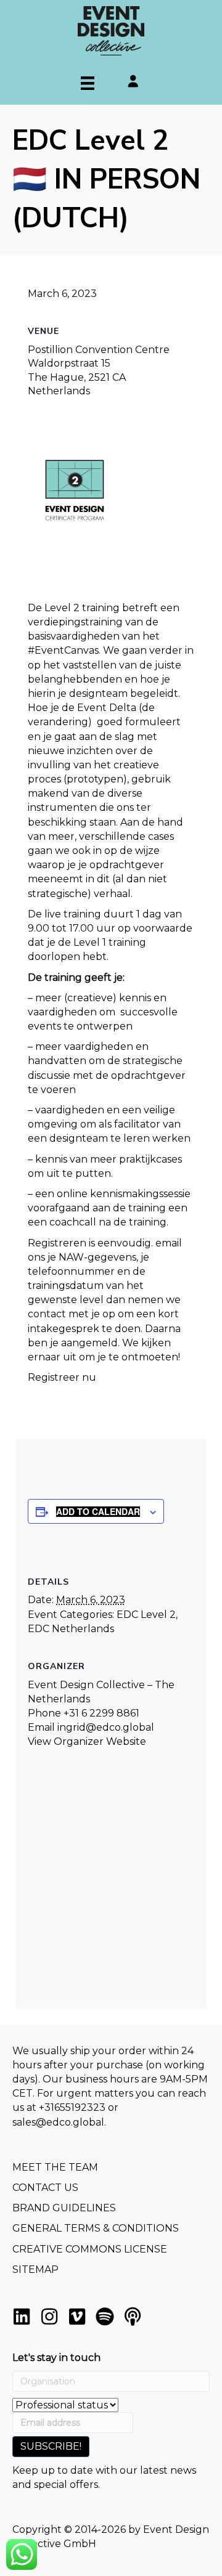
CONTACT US (45, 2188)
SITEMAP (35, 2269)
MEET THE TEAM (55, 2167)
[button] (22, 2317)
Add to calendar (98, 1512)
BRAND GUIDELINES (64, 2208)
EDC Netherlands (71, 1629)
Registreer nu (62, 1377)
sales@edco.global (58, 2122)
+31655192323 (72, 2107)
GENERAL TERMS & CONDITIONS (96, 2228)
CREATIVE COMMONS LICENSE (90, 2249)
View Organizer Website (87, 1741)
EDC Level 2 (146, 1615)
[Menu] (88, 83)
